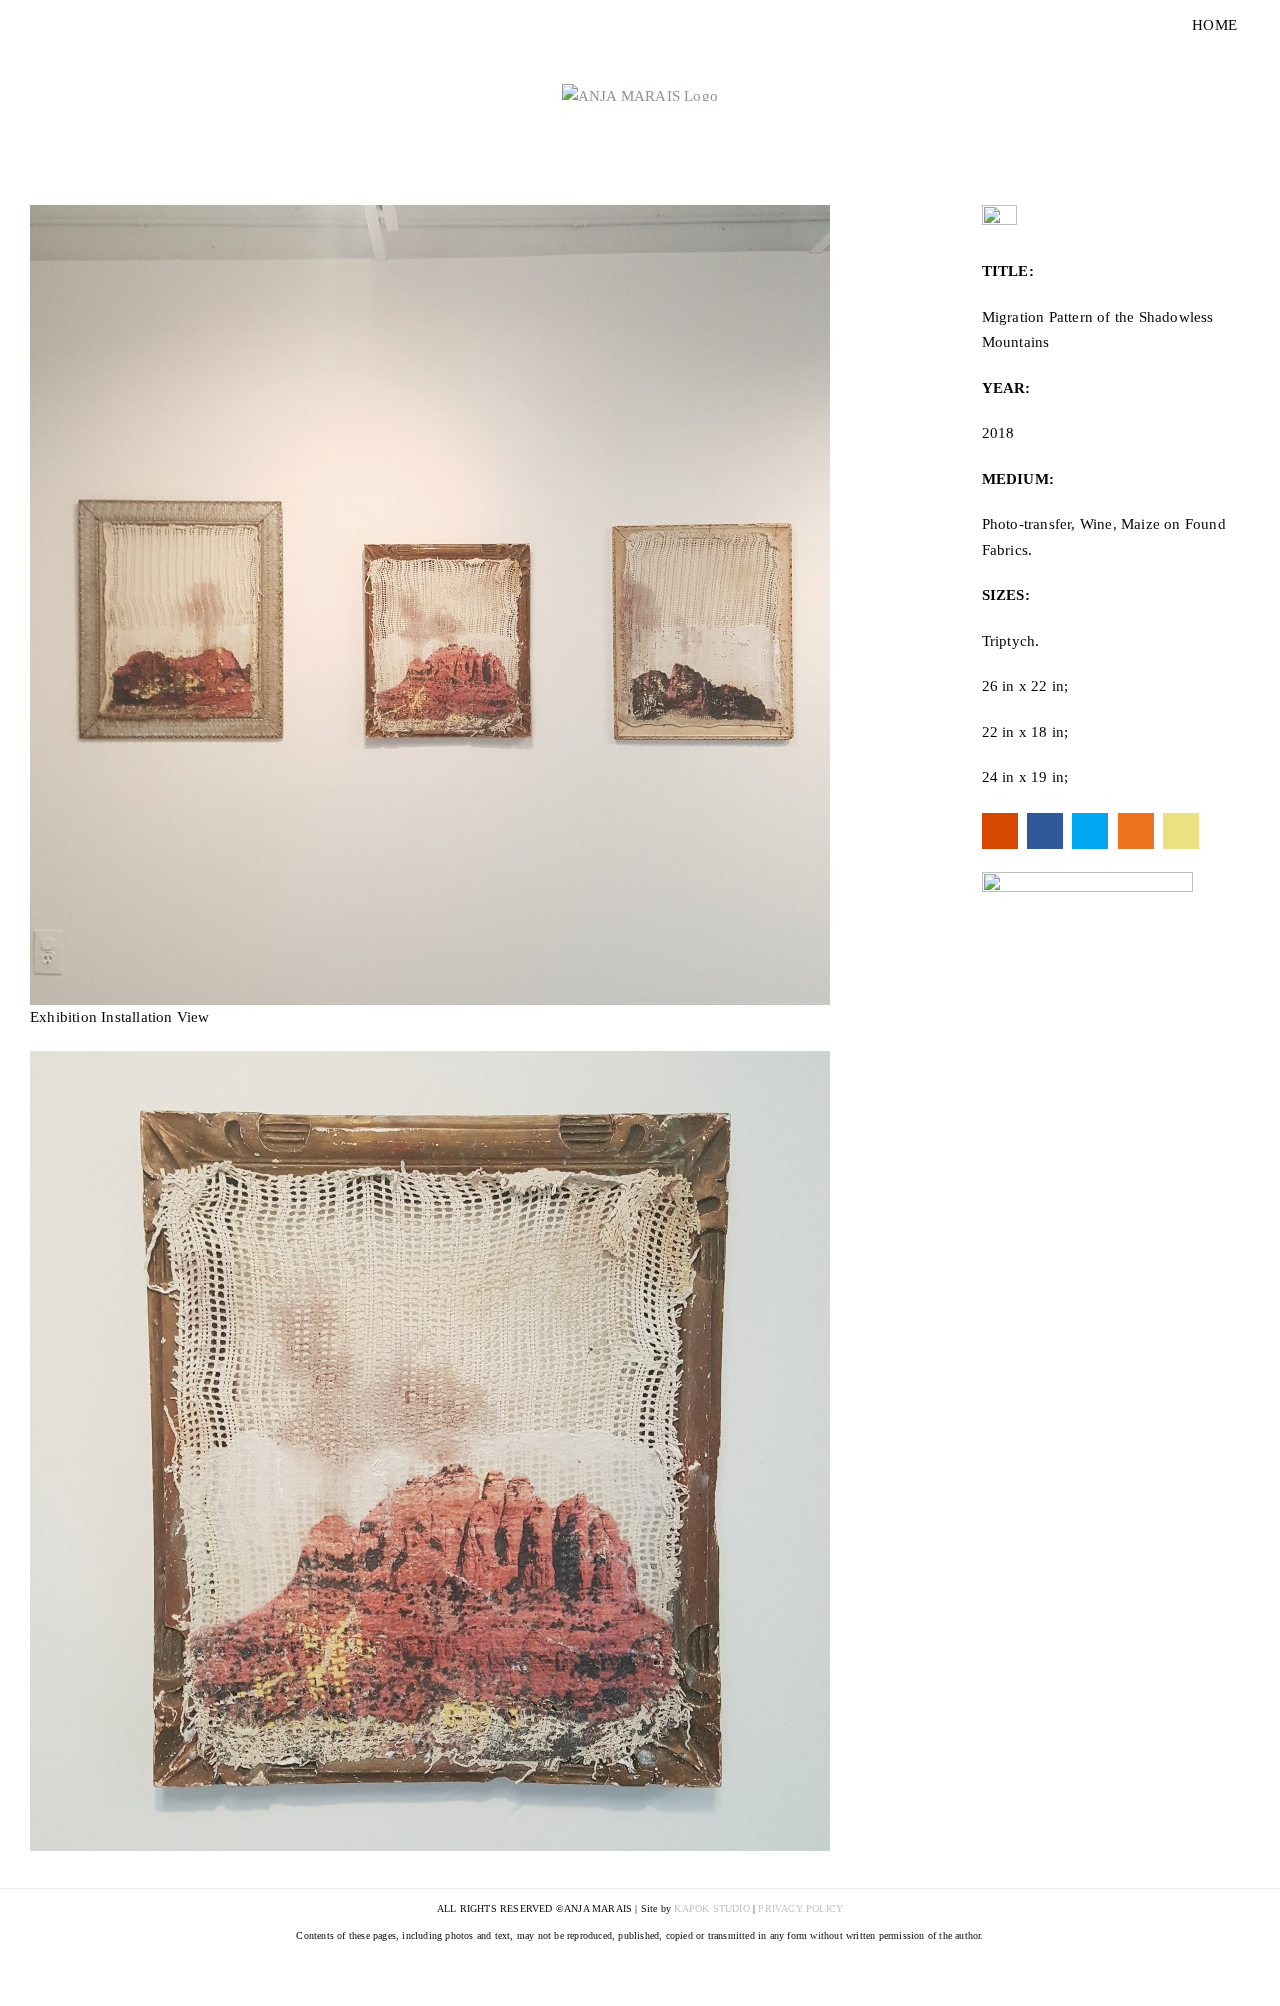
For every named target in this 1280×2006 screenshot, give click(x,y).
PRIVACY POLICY (800, 1908)
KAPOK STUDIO (711, 1908)
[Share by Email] (1181, 831)
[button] (430, 605)
